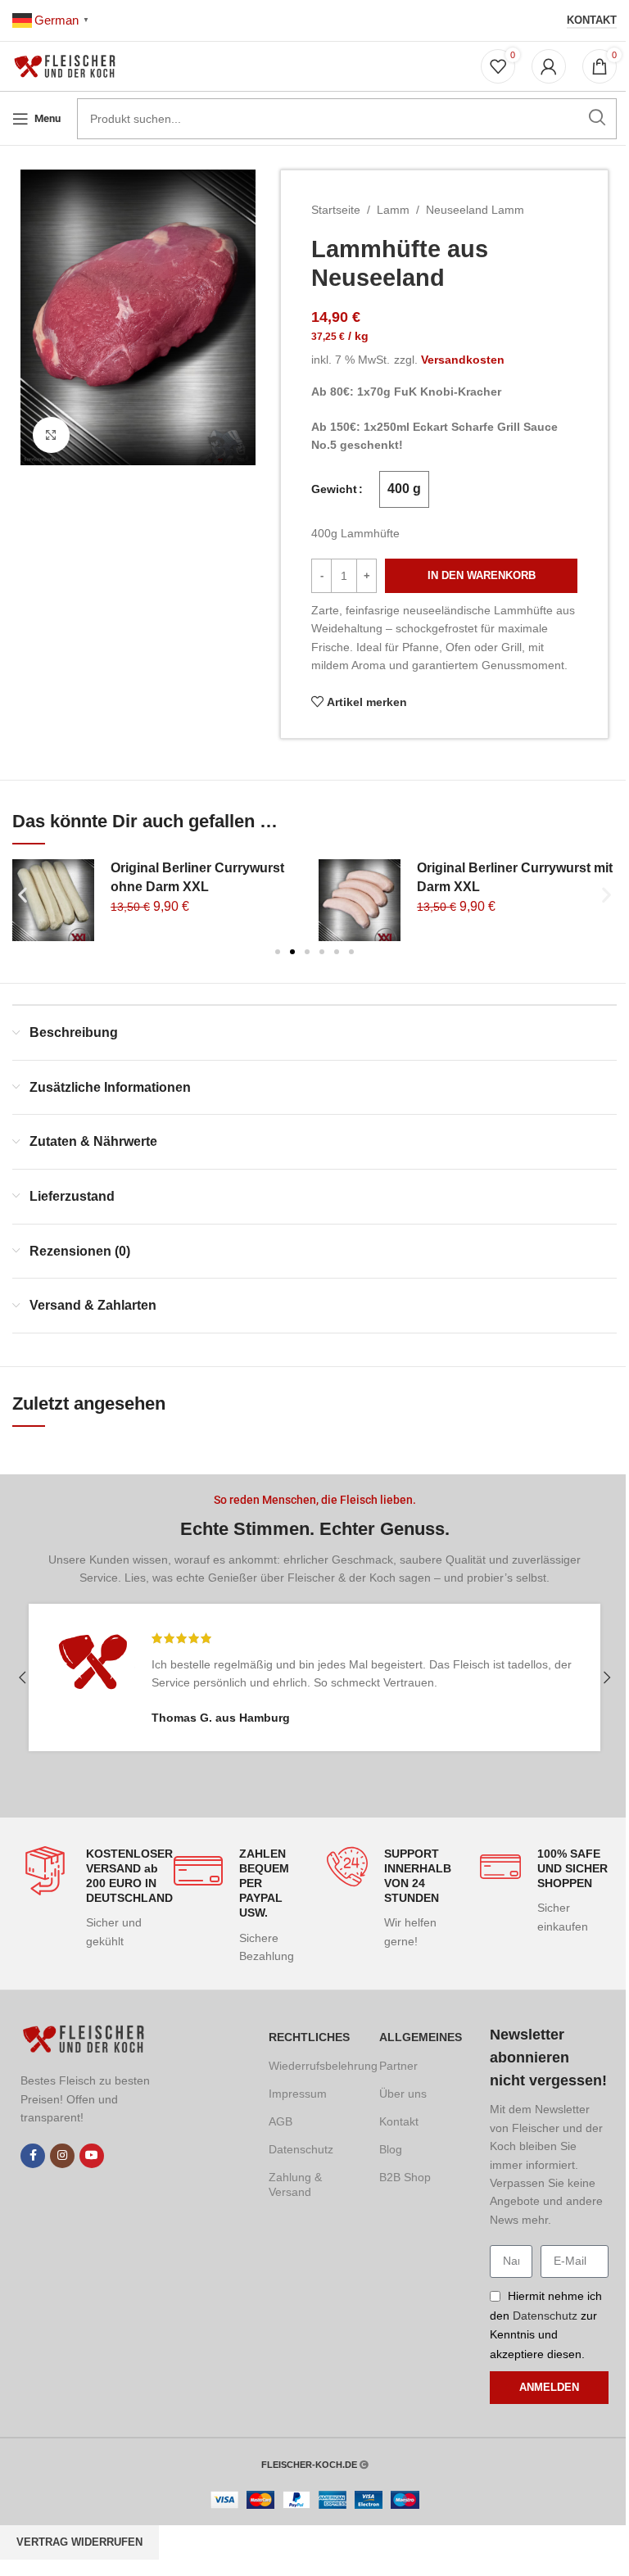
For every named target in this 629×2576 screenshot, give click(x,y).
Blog (391, 2149)
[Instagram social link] (62, 2156)
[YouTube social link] (92, 2156)
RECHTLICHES (309, 2037)
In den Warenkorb (482, 575)
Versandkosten (463, 360)
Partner (398, 2066)
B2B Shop (405, 2177)
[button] (23, 895)
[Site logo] (68, 66)
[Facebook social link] (33, 2156)
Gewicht (334, 489)
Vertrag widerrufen (79, 2542)
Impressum (298, 2094)
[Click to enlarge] (51, 435)
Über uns (403, 2094)
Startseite (336, 210)
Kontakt (592, 20)
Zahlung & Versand (295, 2184)
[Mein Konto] (549, 66)
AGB (281, 2121)
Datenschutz (301, 2149)
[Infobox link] (85, 1899)
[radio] (404, 489)
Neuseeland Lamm (475, 210)
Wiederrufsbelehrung (312, 2066)
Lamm (393, 210)
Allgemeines (421, 2037)
